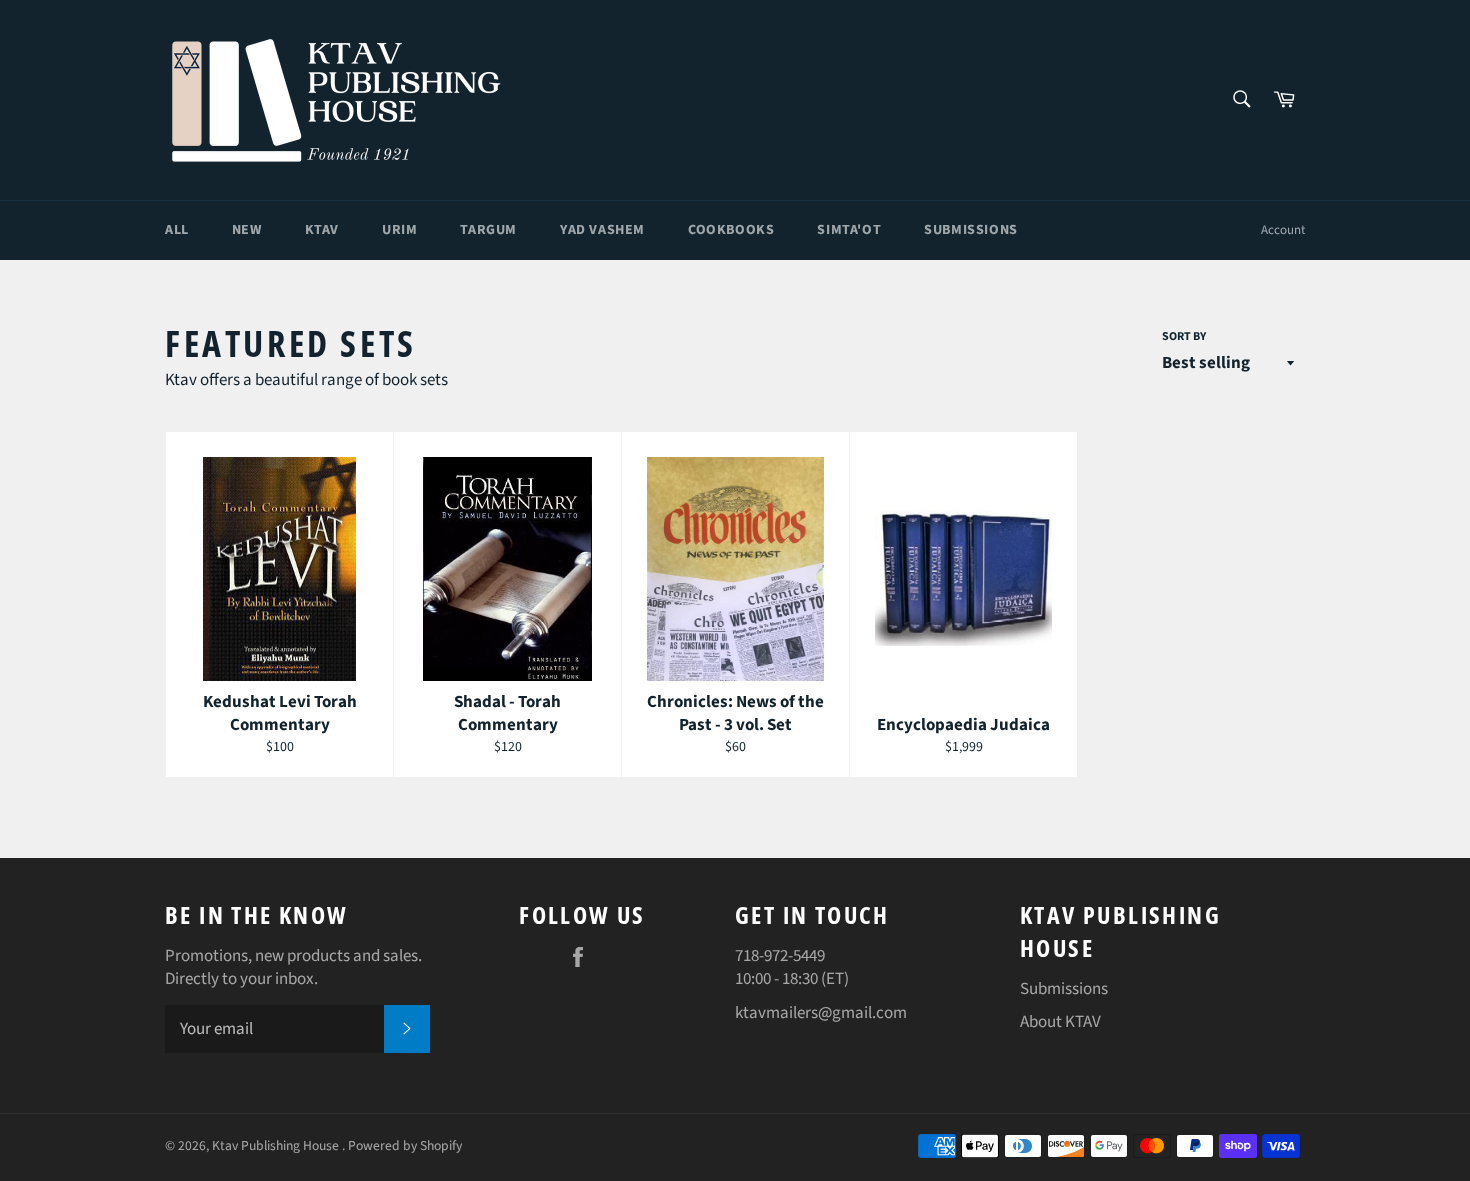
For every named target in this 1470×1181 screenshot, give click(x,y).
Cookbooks (731, 230)
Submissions (971, 230)
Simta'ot (849, 230)
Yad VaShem (602, 230)
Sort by (1184, 337)
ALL (177, 230)
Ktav (322, 230)
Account (1283, 230)
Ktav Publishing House (277, 1145)
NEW (247, 230)
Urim (399, 230)
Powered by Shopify (405, 1145)
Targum (488, 230)
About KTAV (1060, 1022)
